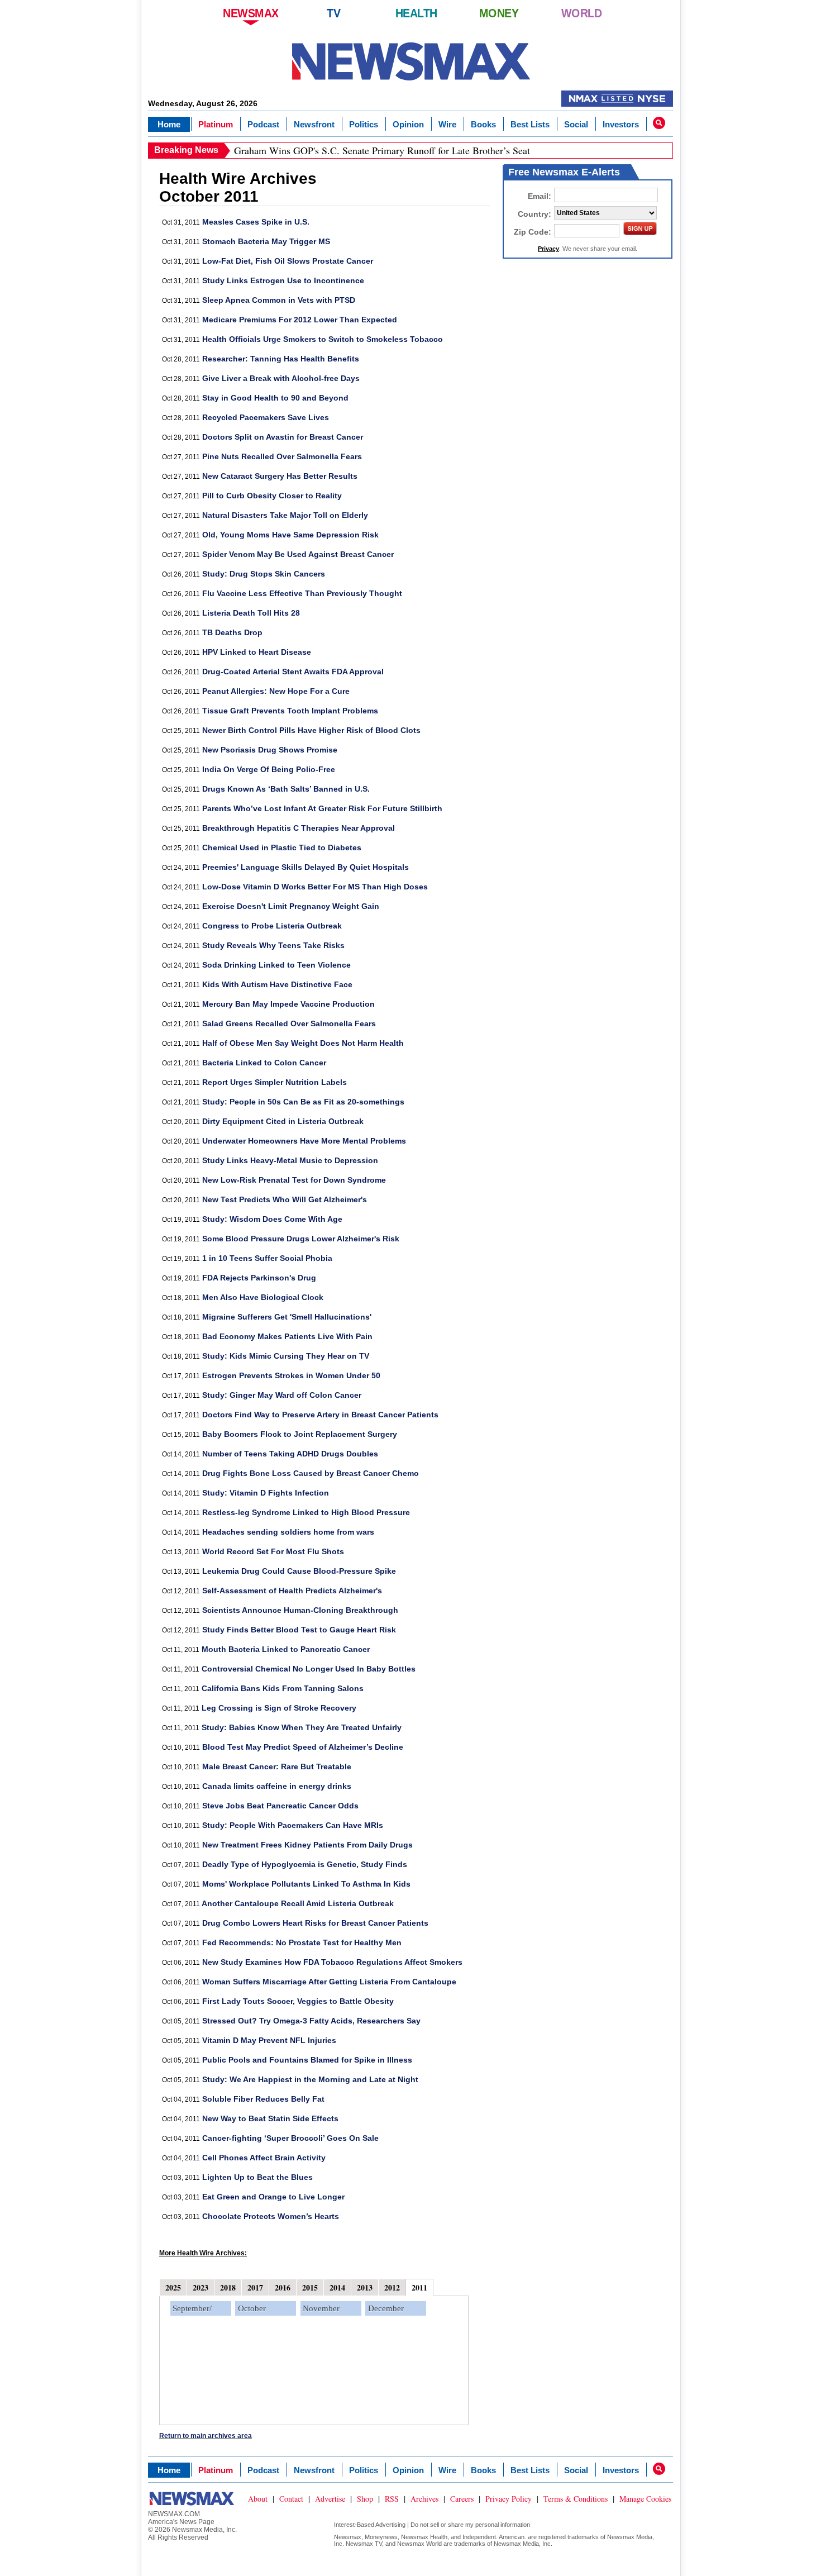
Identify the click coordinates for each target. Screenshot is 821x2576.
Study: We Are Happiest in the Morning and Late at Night (310, 2079)
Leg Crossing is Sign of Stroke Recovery (279, 1708)
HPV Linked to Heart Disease (257, 652)
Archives (424, 2499)
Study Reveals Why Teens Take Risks (273, 945)
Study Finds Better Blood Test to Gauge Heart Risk (299, 1630)
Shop (365, 2499)
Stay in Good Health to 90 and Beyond (275, 398)
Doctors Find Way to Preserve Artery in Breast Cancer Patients (320, 1415)
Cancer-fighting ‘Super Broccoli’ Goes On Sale (290, 2138)
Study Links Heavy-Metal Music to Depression (290, 1160)
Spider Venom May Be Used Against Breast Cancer (298, 554)
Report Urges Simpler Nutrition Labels (275, 1082)
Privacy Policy (509, 2499)
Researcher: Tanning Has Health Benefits (281, 359)
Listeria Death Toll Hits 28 (251, 613)
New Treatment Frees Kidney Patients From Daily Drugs (307, 1845)
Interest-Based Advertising (370, 2525)
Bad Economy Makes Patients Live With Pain (287, 1336)
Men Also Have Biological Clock (263, 1297)
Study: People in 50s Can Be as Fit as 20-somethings (303, 1102)
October (252, 2308)
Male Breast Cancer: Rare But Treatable (277, 1766)
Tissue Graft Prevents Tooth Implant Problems (290, 711)
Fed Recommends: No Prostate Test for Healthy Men (302, 1942)
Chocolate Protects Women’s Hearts (271, 2216)
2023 (201, 2287)
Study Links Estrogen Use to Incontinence (283, 280)
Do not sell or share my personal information (470, 2525)
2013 (365, 2287)
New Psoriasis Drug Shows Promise (270, 750)
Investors (621, 124)
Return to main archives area (206, 2436)
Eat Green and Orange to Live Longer (273, 2197)
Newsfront (314, 124)
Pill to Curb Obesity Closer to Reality (272, 496)
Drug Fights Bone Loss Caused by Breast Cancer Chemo (311, 1473)
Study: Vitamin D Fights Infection (266, 1493)
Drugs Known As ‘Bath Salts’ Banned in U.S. (286, 789)
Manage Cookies (645, 2499)
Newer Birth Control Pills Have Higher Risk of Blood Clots (311, 730)
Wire (447, 124)
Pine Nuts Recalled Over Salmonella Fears (282, 456)
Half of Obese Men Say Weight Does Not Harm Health (303, 1043)
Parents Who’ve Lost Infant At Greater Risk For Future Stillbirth (322, 808)
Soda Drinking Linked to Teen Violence (276, 965)
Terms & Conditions (576, 2499)
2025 (173, 2287)
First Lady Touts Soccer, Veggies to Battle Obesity (298, 2001)
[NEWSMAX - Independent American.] (411, 61)
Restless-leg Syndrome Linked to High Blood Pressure (306, 1512)
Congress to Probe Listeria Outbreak (272, 926)
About (258, 2499)
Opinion (408, 124)
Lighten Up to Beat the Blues (257, 2177)
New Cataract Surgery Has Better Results (280, 476)
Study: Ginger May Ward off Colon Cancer (282, 1395)
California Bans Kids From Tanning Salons (283, 1688)
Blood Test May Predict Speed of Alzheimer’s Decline (303, 1747)
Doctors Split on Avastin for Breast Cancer (283, 437)
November (321, 2308)
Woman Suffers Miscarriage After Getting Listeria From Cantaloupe (329, 1982)
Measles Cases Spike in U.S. (256, 222)
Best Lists (530, 124)
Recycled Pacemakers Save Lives (266, 417)
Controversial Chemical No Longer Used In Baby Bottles (309, 1669)
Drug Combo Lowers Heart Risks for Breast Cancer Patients (315, 1923)
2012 (392, 2287)
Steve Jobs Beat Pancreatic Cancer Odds (280, 1806)
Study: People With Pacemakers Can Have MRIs (293, 1825)
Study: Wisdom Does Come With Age (272, 1219)
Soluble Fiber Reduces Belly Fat (263, 2099)
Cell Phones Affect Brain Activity (264, 2158)
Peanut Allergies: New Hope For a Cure (276, 691)
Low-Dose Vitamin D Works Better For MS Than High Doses (315, 887)
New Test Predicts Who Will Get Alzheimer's (285, 1199)
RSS (392, 2499)
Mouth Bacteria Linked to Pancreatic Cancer (286, 1649)
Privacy (548, 249)
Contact (291, 2499)
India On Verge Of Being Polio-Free (269, 769)
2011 (419, 2287)
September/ (192, 2308)
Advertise (330, 2499)
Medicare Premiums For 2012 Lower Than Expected (300, 320)
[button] (659, 123)
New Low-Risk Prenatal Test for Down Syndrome (294, 1180)
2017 (255, 2287)
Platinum (216, 124)
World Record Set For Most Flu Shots (273, 1551)
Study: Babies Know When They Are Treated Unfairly (302, 1727)
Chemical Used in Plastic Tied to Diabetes (282, 847)
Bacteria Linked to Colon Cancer (264, 1063)
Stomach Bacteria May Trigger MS (266, 241)
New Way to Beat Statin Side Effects (270, 2118)
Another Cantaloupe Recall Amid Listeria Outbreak (298, 1903)
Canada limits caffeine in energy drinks (277, 1786)
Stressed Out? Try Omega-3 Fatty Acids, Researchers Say (311, 2021)
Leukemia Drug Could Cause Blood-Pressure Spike (299, 1571)
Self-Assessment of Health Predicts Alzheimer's (292, 1591)
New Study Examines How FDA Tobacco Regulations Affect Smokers (332, 1962)
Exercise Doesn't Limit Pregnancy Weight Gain (291, 906)
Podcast (263, 124)
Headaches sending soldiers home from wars (288, 1532)
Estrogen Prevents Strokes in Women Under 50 (291, 1375)
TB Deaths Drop (232, 632)
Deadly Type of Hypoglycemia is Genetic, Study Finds (305, 1864)
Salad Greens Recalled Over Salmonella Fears (289, 1023)
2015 (310, 2287)
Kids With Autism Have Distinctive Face (277, 984)
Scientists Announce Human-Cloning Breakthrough (300, 1610)
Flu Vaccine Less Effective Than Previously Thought (302, 593)
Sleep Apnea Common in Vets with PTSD (279, 300)
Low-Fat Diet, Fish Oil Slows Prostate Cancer (288, 261)
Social (576, 124)
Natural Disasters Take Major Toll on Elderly (285, 515)
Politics (364, 124)
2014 (337, 2287)
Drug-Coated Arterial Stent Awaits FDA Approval (293, 672)
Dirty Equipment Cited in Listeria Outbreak (283, 1121)
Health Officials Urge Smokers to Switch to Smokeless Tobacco (323, 339)
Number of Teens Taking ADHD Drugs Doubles (290, 1454)
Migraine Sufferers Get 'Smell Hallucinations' (287, 1317)
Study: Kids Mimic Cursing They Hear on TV (286, 1356)
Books (483, 124)
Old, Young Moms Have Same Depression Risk (290, 535)
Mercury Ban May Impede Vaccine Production (288, 1004)
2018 (228, 2287)
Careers (462, 2499)
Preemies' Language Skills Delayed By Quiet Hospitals (306, 867)
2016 (283, 2287)
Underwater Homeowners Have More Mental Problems (304, 1141)
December (386, 2308)
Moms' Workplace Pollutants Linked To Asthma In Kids (306, 1884)
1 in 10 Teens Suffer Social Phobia (267, 1258)
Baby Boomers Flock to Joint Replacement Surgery (300, 1434)
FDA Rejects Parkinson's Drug (259, 1278)
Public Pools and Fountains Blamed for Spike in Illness (307, 2060)
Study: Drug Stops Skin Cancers (264, 574)
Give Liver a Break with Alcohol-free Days (281, 378)
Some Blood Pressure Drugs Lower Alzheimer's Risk (301, 1239)
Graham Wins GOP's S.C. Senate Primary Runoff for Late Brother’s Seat (382, 150)
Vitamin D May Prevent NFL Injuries (269, 2040)
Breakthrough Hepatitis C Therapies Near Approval (299, 828)
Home (169, 124)
